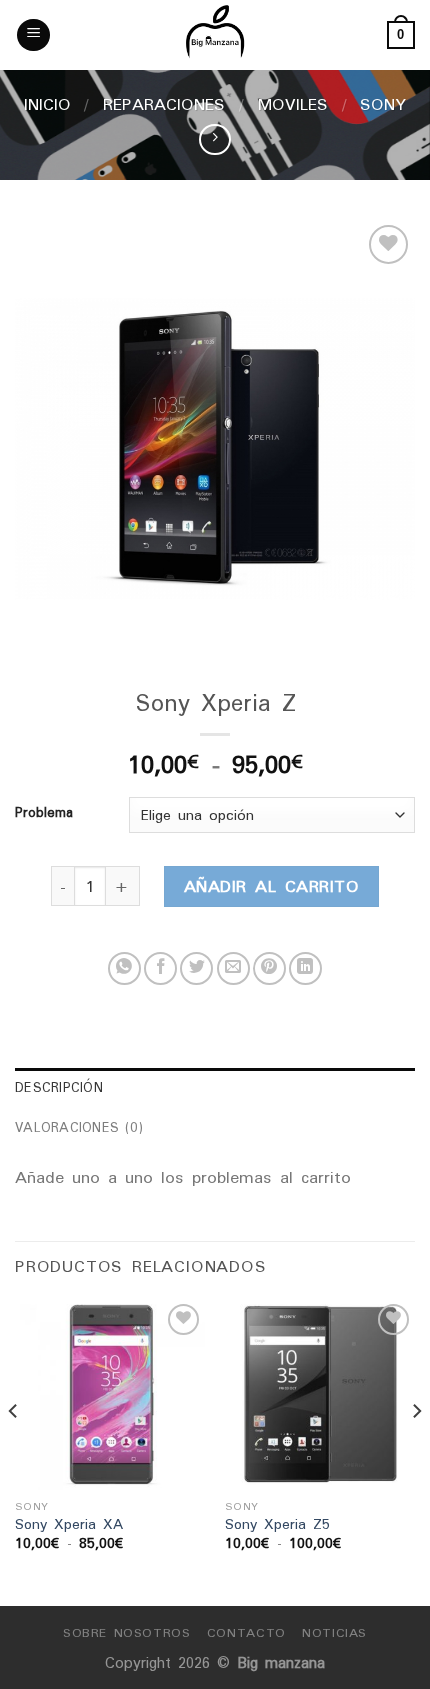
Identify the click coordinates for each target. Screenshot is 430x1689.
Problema (44, 813)
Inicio (47, 104)
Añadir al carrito (271, 886)
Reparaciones (164, 104)
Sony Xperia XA (69, 1525)
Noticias (334, 1632)
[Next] (416, 1450)
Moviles (293, 104)
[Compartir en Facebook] (160, 968)
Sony (383, 104)
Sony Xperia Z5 (277, 1525)
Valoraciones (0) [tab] (79, 1127)
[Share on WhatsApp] (124, 968)
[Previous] (14, 1450)
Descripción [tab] (59, 1087)
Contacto (246, 1632)
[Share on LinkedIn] (305, 968)
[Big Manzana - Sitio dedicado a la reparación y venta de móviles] (215, 35)
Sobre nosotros (127, 1632)
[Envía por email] (233, 968)
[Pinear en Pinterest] (269, 968)
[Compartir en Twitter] (196, 968)
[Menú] (33, 35)
